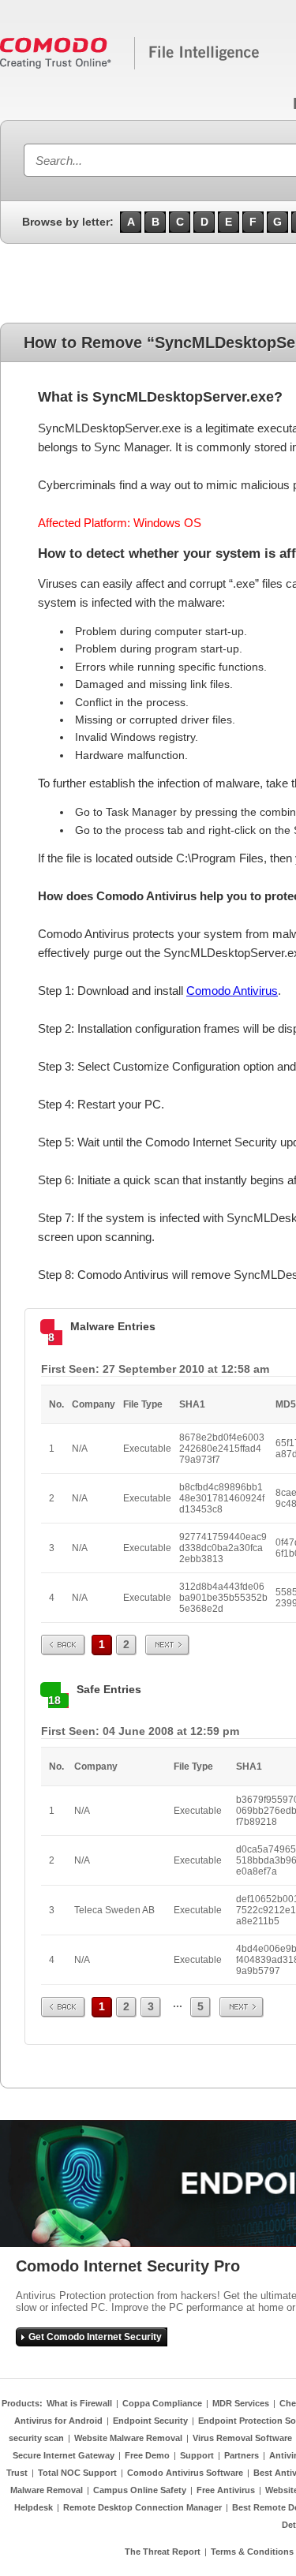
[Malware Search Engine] (130, 66)
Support (197, 2455)
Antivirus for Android (58, 2421)
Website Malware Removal (128, 2438)
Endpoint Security (150, 2421)
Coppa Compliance (162, 2403)
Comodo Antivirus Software (185, 2473)
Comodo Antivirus (232, 991)
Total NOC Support (77, 2473)
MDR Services (241, 2403)
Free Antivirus (226, 2490)
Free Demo (147, 2455)
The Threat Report (163, 2552)
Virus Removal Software (242, 2438)
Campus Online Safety (140, 2490)
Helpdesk (34, 2507)
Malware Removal (47, 2490)
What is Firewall (79, 2403)
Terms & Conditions (252, 2552)
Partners (242, 2455)
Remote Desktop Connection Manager (142, 2507)
